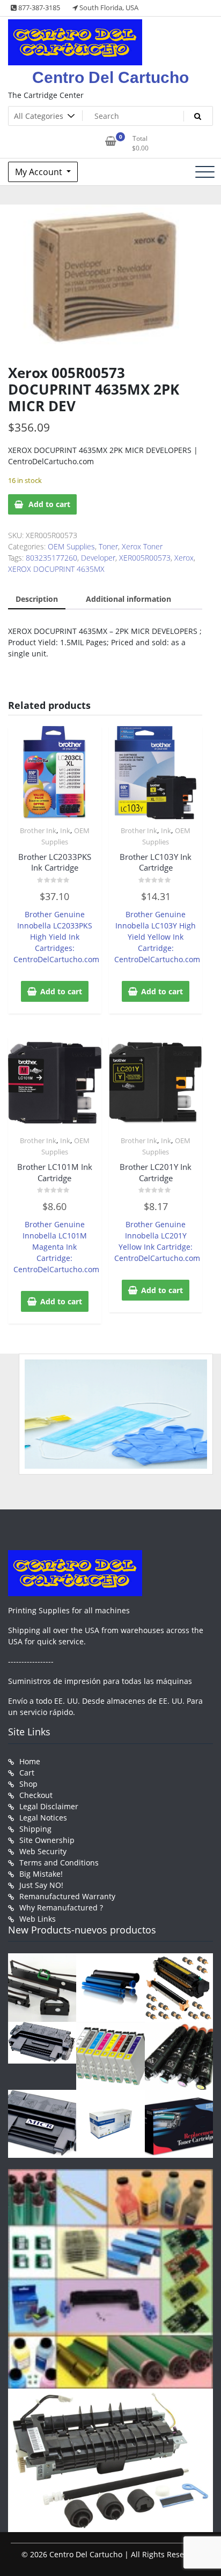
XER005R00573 (145, 558)
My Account (40, 172)
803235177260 (51, 558)
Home (30, 1761)
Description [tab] (37, 599)
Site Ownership (47, 1840)
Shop (28, 1784)
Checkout (36, 1795)
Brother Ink (38, 830)
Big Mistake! (41, 1874)
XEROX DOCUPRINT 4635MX (56, 569)
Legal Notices (43, 1818)
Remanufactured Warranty (67, 1896)
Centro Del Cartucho (110, 77)
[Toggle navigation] (205, 172)
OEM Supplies (71, 546)
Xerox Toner (142, 546)
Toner (108, 546)
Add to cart (49, 504)
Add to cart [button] (61, 991)
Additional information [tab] (128, 599)
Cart (27, 1773)
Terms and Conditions (59, 1863)
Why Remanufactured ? (61, 1908)
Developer (98, 558)
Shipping (35, 1829)
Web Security (43, 1851)
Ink (65, 830)
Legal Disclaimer (49, 1806)
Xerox (184, 558)
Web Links (38, 1919)
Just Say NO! (41, 1885)
